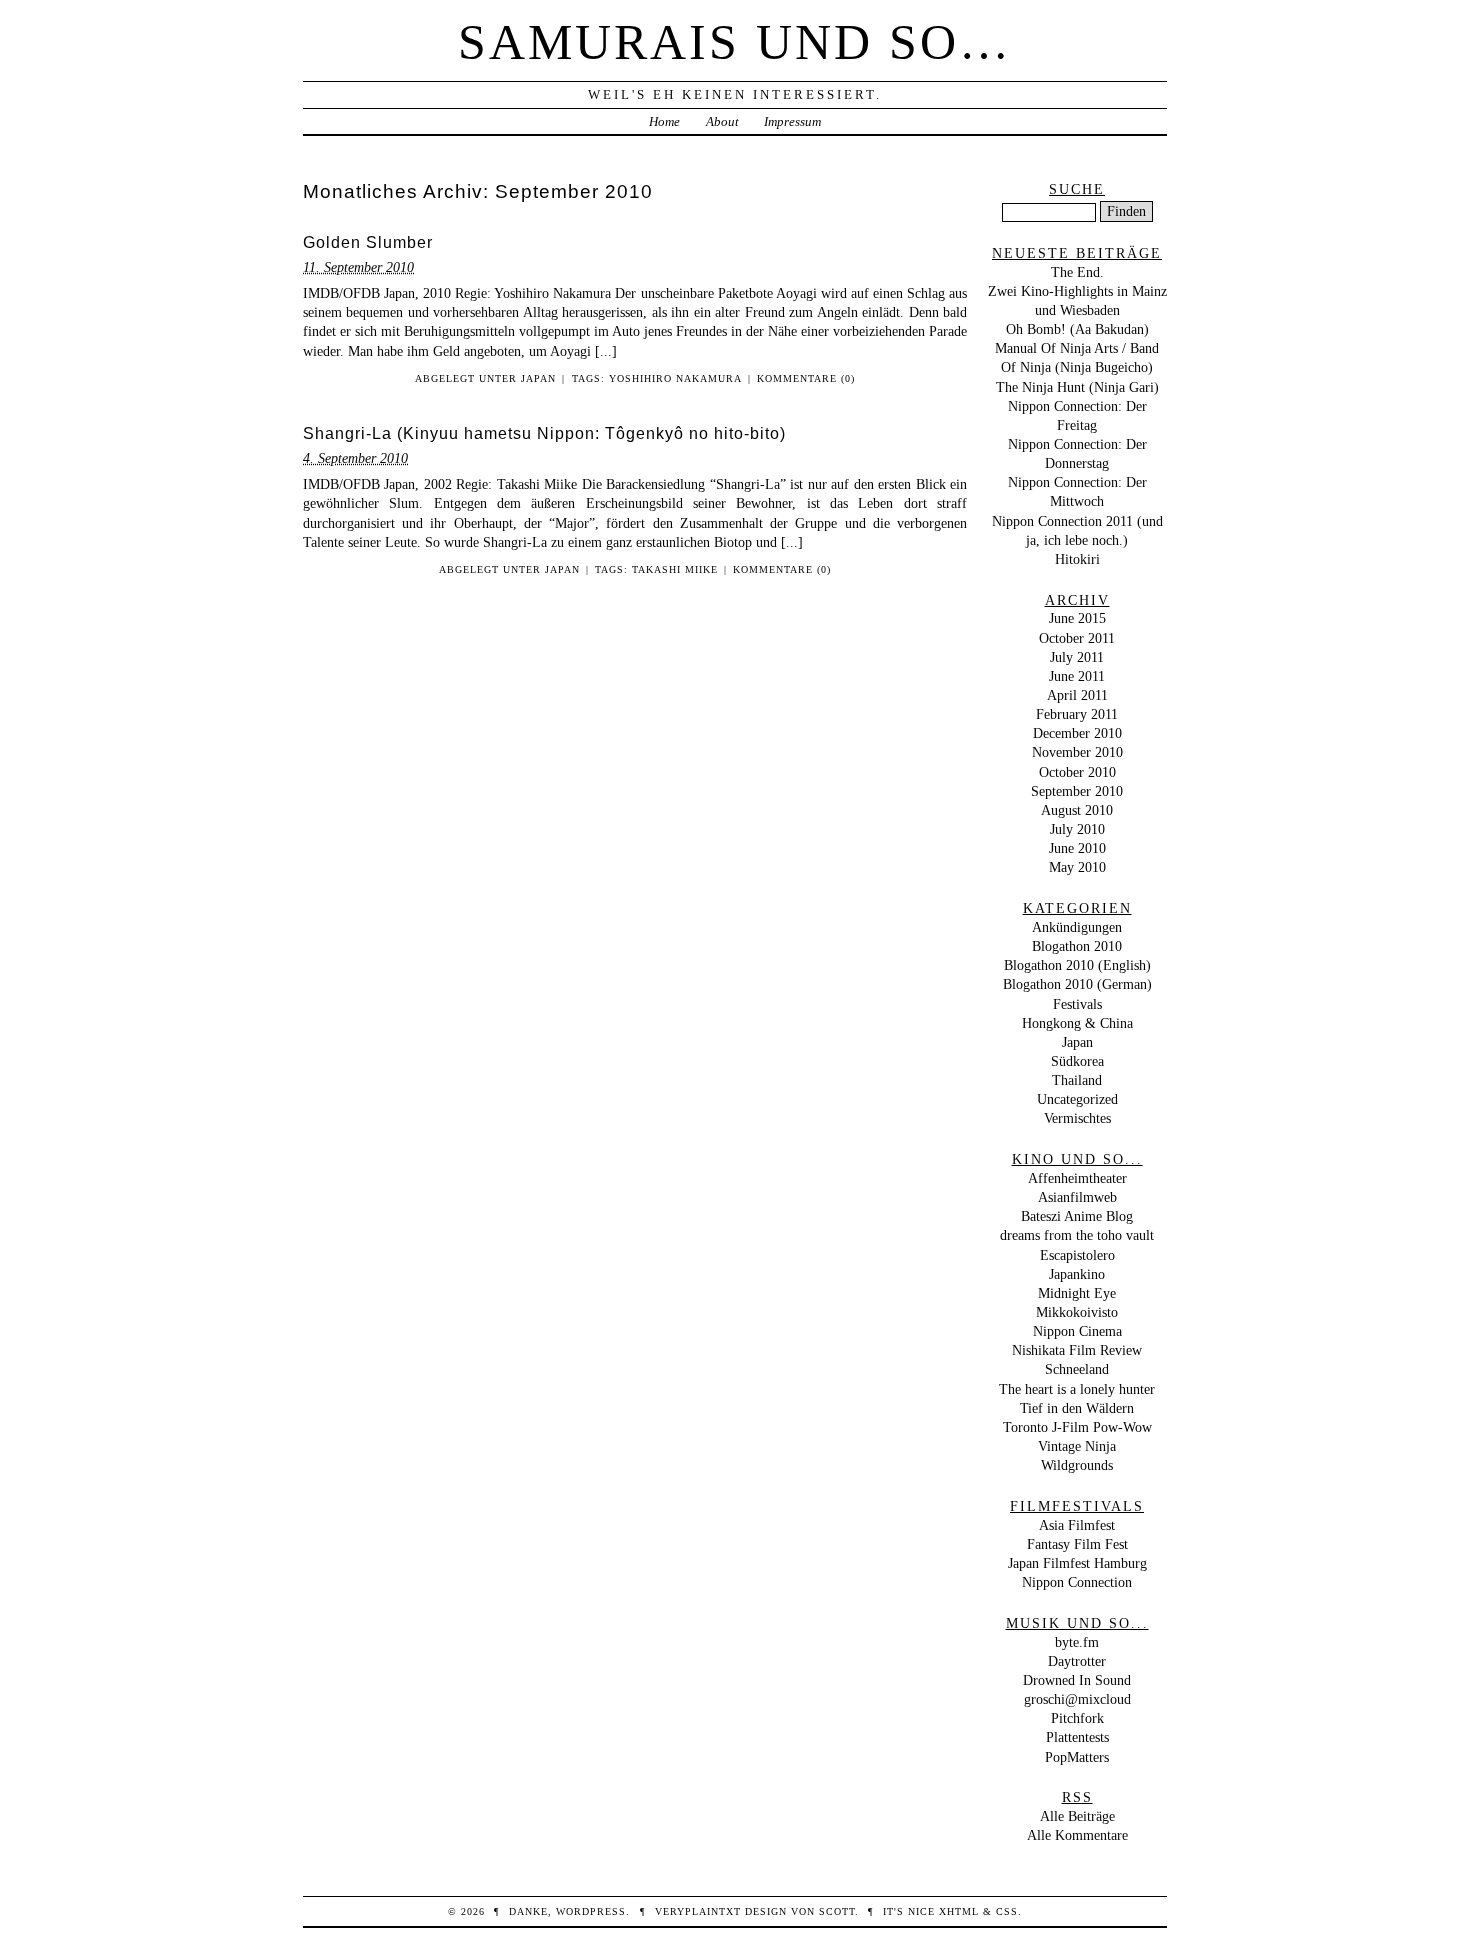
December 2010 (1077, 733)
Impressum (792, 121)
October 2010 (1077, 772)
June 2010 (1077, 848)
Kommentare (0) (806, 378)
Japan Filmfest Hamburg (1077, 1563)
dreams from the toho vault (1077, 1235)
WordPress (591, 1911)
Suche (1077, 189)
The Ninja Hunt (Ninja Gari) (1077, 387)
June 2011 (1077, 676)
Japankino (1077, 1274)
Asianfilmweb (1077, 1197)
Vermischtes (1077, 1118)
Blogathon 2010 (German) (1077, 984)
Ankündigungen (1077, 927)
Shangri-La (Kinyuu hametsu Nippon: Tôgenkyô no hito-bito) (544, 433)
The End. (1077, 272)
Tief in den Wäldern (1077, 1408)
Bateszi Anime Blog (1077, 1216)
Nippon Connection (1077, 1582)
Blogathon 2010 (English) (1077, 965)
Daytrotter (1077, 1661)
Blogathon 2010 (1077, 946)
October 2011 (1077, 638)
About (722, 121)
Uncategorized (1077, 1099)
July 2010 (1077, 829)
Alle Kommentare (1077, 1835)
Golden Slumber (368, 242)
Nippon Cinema (1077, 1331)
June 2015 (1077, 618)
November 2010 (1077, 752)
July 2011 (1077, 657)
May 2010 (1077, 867)
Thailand (1077, 1080)
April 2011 (1077, 695)
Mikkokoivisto (1077, 1312)
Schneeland (1077, 1369)
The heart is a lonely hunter (1077, 1389)
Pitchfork (1077, 1718)
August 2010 (1077, 810)
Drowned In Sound (1077, 1680)
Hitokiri (1077, 559)
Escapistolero (1077, 1255)
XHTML (959, 1911)
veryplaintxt (698, 1911)
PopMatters (1077, 1757)
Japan (538, 378)
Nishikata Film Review (1077, 1350)
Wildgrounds (1077, 1465)
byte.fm (1077, 1642)
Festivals (1077, 1004)
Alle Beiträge (1077, 1816)
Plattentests (1077, 1737)
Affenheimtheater (1077, 1178)
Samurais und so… (735, 42)
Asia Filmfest (1077, 1525)
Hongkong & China (1077, 1023)
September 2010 (1077, 791)
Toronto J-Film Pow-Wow (1077, 1427)
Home (664, 121)
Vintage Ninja (1077, 1446)
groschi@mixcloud (1077, 1699)
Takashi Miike (675, 569)
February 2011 (1077, 714)
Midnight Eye (1077, 1293)
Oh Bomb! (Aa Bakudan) (1077, 329)
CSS (1007, 1911)
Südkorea (1077, 1061)
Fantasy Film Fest (1077, 1544)
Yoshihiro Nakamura (675, 378)
